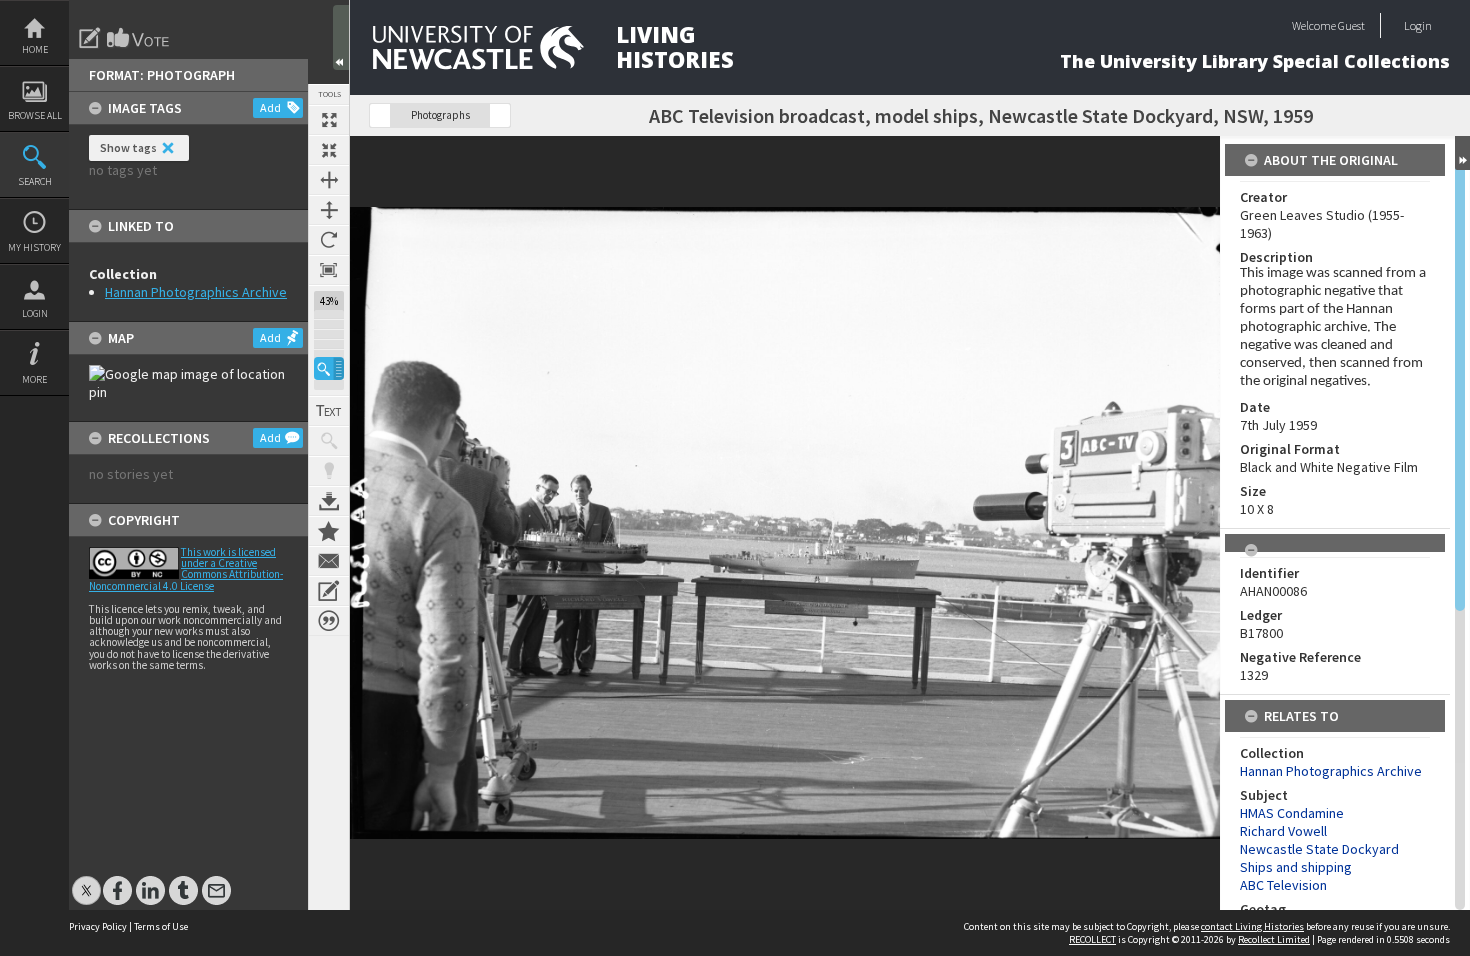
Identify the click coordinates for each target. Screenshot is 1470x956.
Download (329, 501)
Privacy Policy (98, 926)
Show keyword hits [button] (329, 441)
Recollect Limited (1274, 939)
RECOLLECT (1092, 939)
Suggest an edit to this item (90, 38)
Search (35, 181)
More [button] (34, 379)
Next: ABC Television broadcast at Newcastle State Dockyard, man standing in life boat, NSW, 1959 (500, 115)
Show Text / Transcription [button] (329, 411)
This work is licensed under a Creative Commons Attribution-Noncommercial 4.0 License (186, 569)
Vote (139, 38)
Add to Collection (329, 531)
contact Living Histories (1252, 926)
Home (35, 49)
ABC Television (1283, 885)
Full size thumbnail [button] (329, 120)
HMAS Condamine (1292, 813)
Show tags (128, 147)
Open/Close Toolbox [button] (341, 37)
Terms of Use (161, 926)
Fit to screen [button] (329, 150)
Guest (1351, 25)
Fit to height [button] (329, 210)
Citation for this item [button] (329, 621)
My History (34, 247)
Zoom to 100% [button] (329, 270)
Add (270, 107)
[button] (329, 368)
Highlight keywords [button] (329, 471)
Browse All (35, 115)
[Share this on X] (86, 880)
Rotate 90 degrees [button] (329, 240)
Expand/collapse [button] (1462, 153)
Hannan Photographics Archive (196, 292)
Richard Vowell (1283, 831)
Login (35, 313)
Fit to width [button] (329, 180)
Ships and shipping (1296, 867)
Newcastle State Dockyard (1319, 849)
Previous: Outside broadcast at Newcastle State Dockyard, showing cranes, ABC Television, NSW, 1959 (380, 115)
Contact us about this (329, 561)
